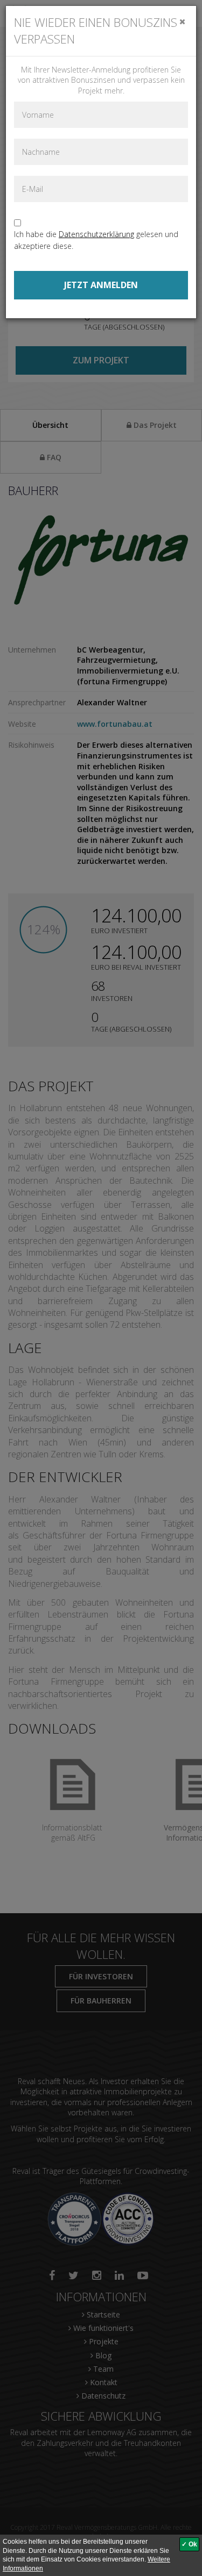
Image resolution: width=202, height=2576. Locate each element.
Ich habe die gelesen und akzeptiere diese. (96, 240)
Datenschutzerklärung (96, 234)
